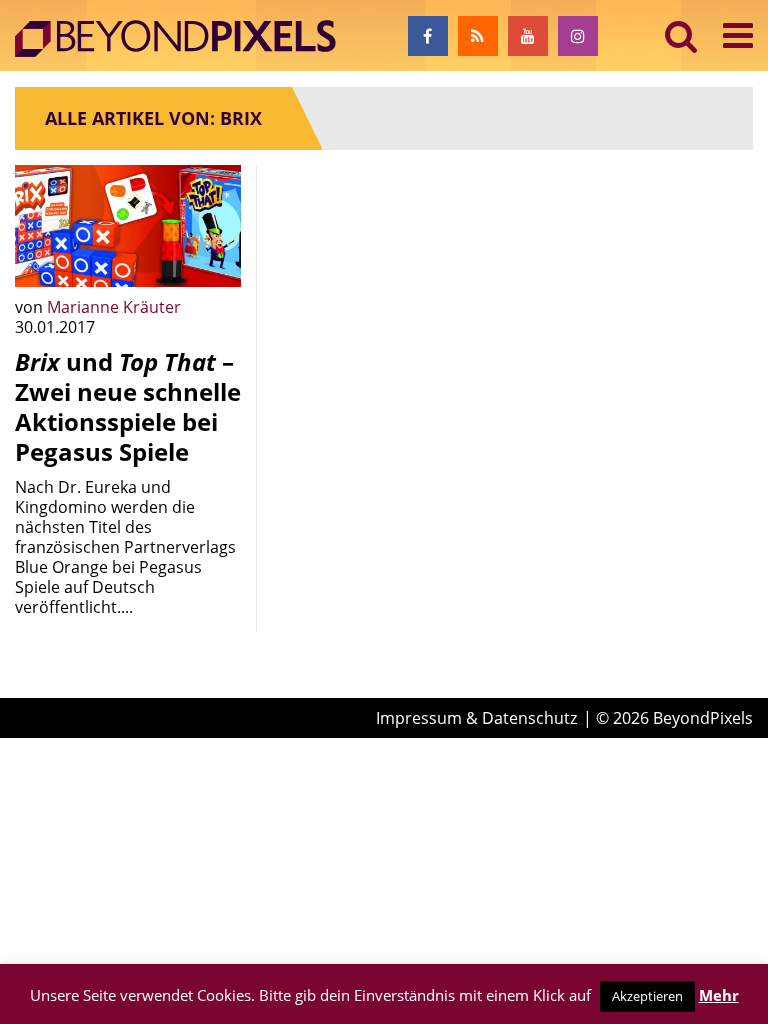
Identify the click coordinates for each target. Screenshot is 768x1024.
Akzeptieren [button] (647, 996)
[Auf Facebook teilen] (211, 257)
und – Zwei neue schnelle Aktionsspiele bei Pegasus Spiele (128, 406)
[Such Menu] (681, 35)
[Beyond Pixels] (185, 39)
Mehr (719, 995)
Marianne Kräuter (114, 307)
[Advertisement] (384, 265)
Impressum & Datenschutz (476, 718)
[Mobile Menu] (738, 35)
